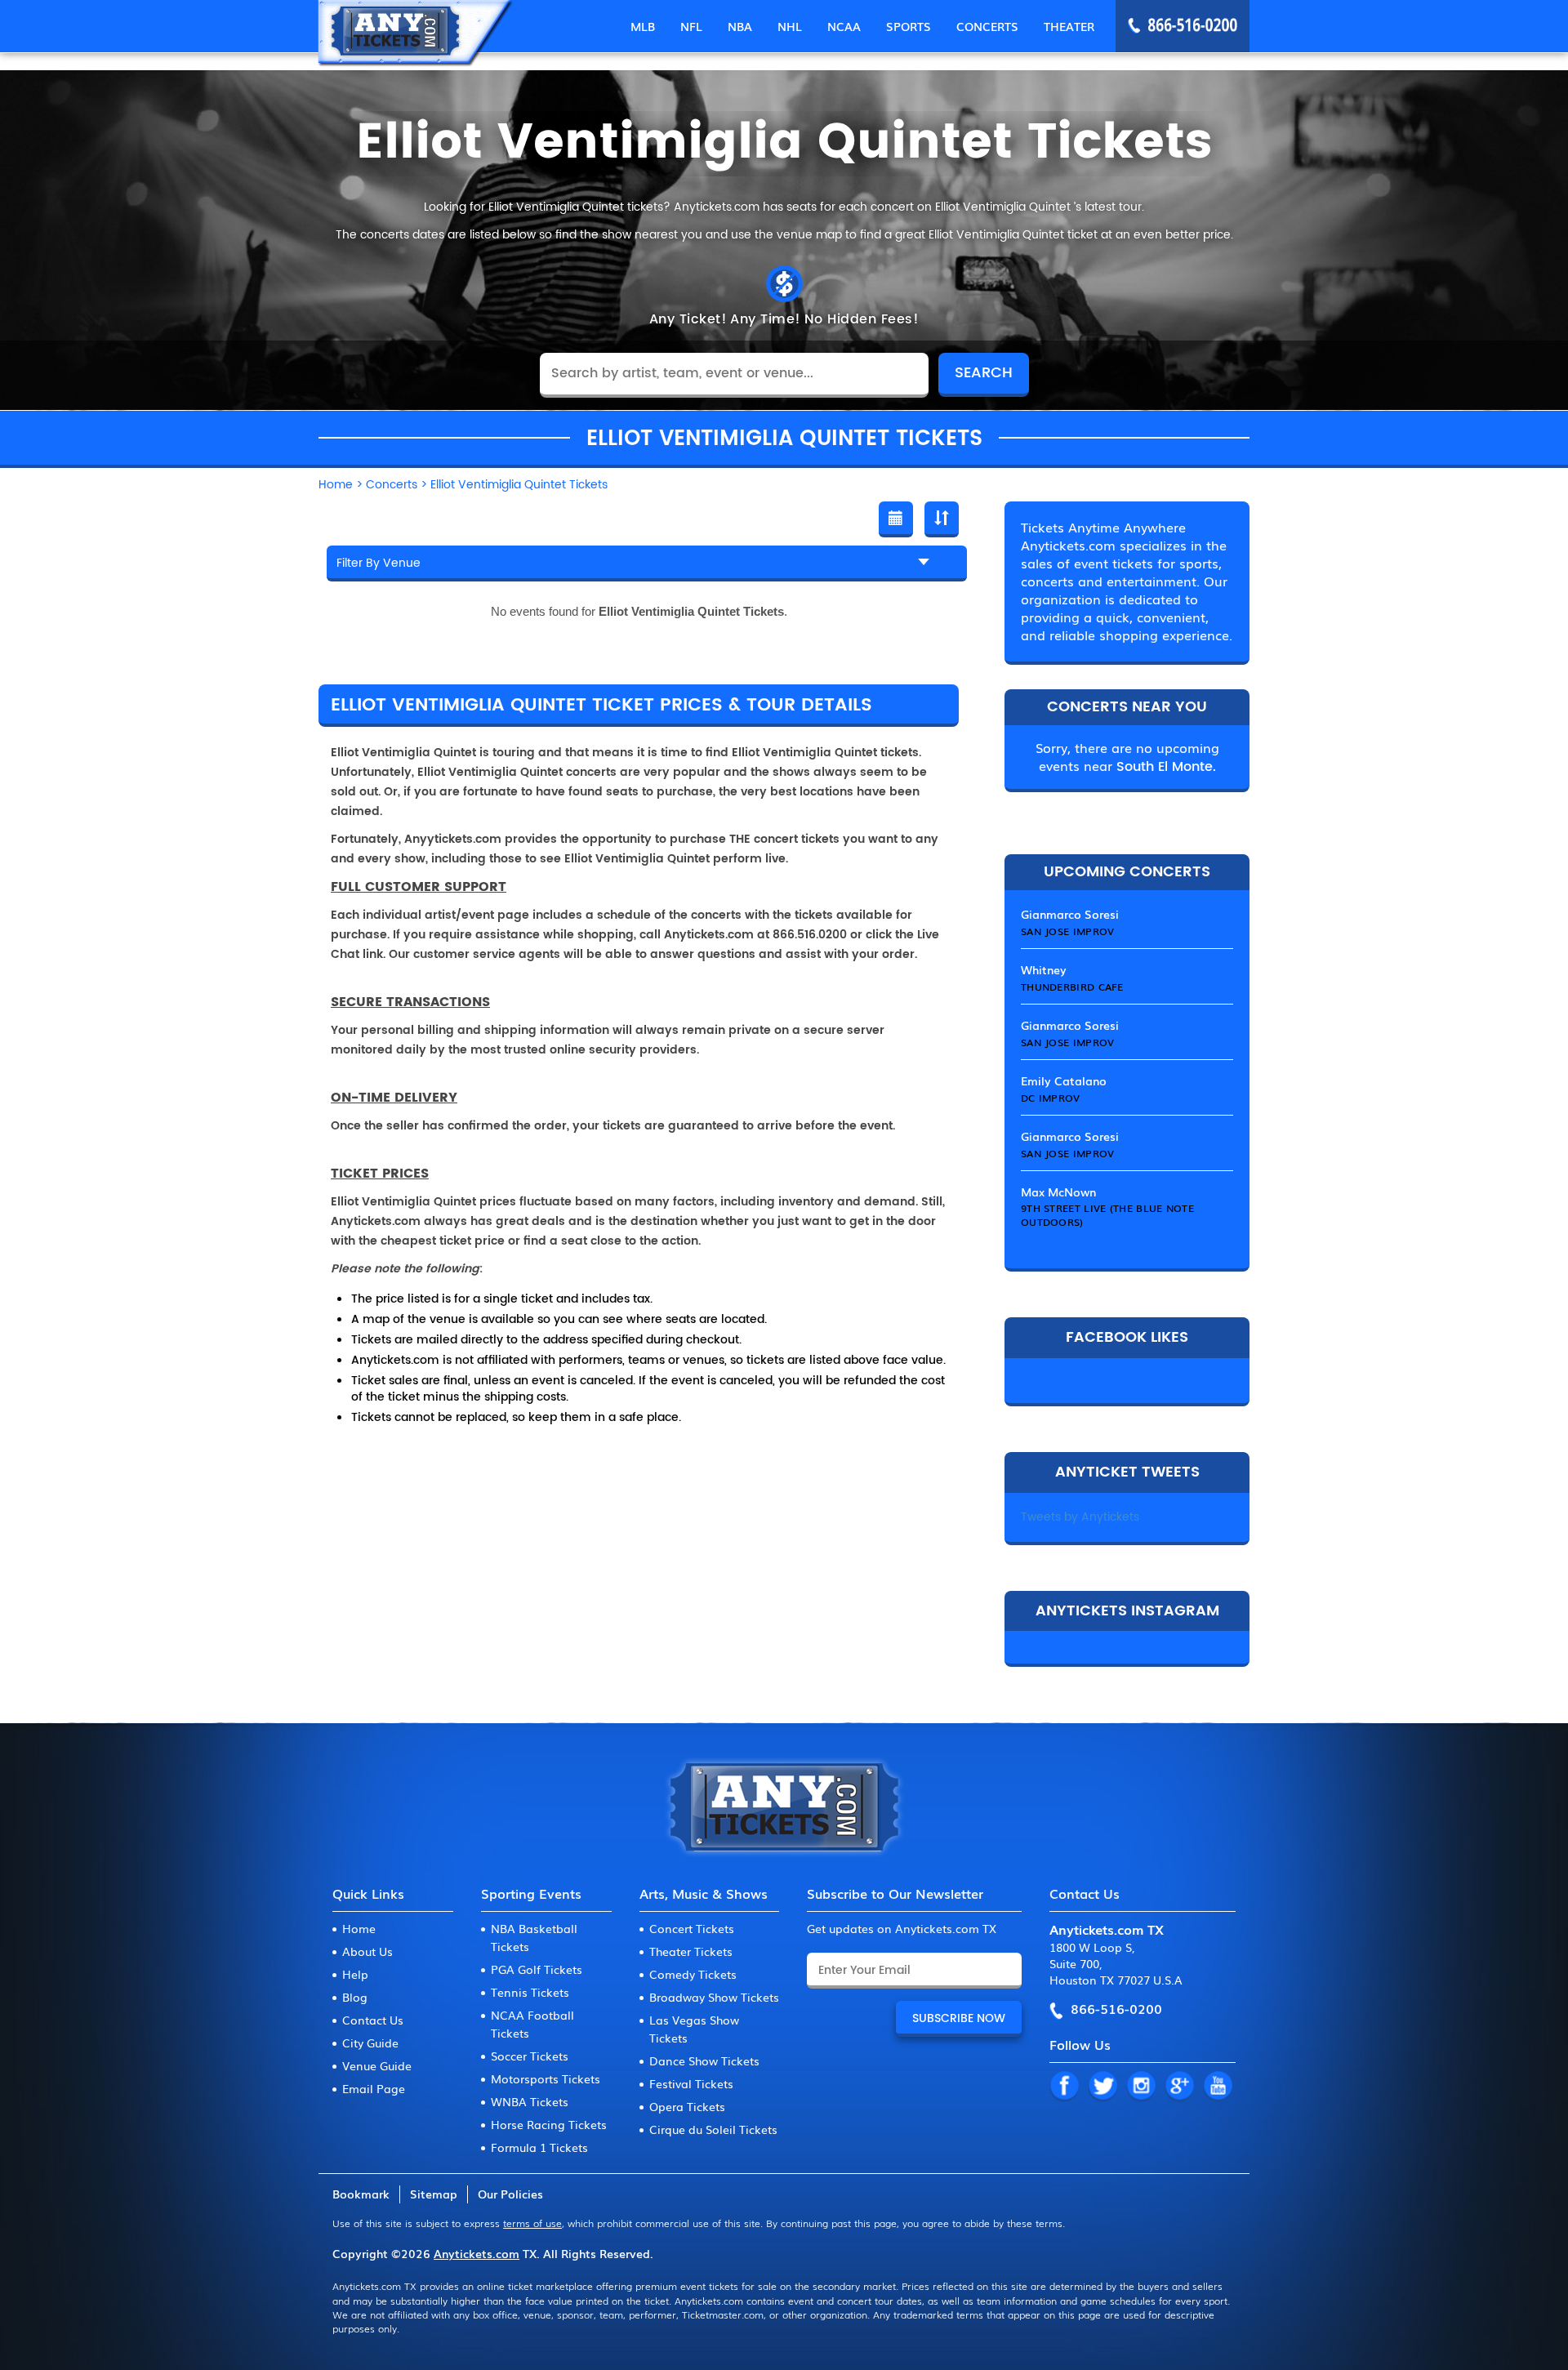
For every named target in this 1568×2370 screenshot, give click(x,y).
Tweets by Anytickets (1080, 1517)
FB (1064, 2087)
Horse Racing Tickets (549, 2124)
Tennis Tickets (530, 1992)
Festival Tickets (691, 2083)
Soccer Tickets (530, 2056)
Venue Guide (377, 2065)
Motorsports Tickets (546, 2078)
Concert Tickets (692, 1928)
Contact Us (373, 2020)
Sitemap (434, 2194)
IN (1141, 2087)
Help (355, 1974)
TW (1102, 2087)
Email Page (374, 2088)
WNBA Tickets (530, 2101)
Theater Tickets (691, 1951)
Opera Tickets (687, 2106)
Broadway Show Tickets (714, 1997)
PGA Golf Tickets (537, 1969)
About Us (367, 1951)
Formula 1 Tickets (539, 2147)
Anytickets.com (477, 2253)
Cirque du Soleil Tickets (713, 2129)
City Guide (370, 2043)
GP (1179, 2087)
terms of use (532, 2223)
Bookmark (361, 2194)
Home (359, 1928)
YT (1218, 2087)
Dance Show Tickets (704, 2060)
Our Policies (510, 2194)
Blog (355, 1997)
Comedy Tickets (693, 1974)
